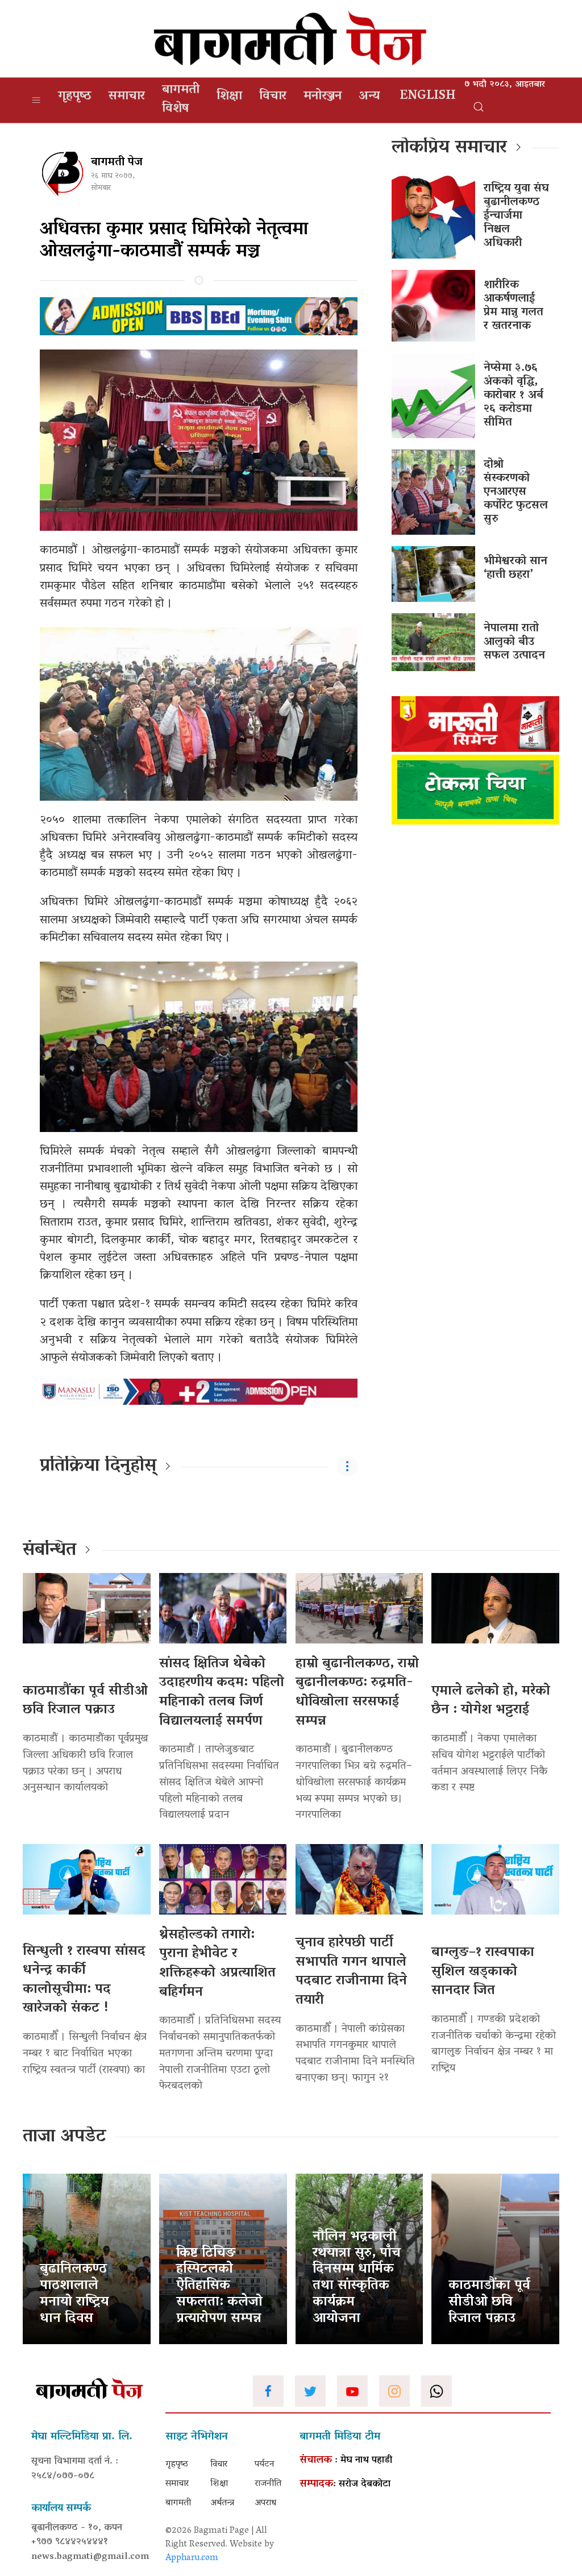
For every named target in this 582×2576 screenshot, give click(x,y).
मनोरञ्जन (323, 97)
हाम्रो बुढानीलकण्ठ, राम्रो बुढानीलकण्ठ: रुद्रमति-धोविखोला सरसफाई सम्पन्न (357, 1693)
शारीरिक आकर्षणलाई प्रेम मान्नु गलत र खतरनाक (514, 306)
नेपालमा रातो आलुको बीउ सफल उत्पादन (514, 642)
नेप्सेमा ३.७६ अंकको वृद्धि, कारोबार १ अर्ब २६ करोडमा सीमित (514, 396)
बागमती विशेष (181, 100)
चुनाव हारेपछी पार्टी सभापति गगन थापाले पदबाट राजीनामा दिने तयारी (351, 1972)
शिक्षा (229, 97)
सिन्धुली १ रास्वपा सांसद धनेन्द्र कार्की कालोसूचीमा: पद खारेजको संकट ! (84, 1980)
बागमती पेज (117, 163)
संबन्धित (49, 1551)
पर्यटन (265, 2465)
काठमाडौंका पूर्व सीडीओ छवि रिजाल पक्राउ (85, 1701)
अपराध (265, 2503)
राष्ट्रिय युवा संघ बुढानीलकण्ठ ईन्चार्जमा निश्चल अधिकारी (516, 216)
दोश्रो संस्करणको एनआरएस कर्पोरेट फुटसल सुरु (516, 492)
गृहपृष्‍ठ (75, 97)
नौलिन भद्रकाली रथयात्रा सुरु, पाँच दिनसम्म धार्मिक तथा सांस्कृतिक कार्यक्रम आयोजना (357, 2278)
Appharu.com (192, 2558)
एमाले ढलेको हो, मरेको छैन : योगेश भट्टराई (491, 1701)
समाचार (127, 97)
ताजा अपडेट (65, 2137)
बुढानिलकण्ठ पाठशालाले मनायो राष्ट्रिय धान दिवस (74, 2294)
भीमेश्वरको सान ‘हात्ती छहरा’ (516, 568)
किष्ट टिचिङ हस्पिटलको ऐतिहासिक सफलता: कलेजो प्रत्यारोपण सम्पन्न (219, 2286)
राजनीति (268, 2484)
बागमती (178, 2503)
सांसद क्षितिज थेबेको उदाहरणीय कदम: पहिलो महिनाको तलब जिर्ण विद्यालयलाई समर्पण (222, 1693)
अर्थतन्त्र (222, 2503)
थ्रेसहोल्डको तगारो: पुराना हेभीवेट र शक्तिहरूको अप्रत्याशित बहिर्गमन (217, 1964)
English (428, 97)
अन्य (369, 97)
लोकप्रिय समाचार (449, 148)
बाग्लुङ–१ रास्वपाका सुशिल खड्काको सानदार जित (483, 1972)
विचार (273, 97)
